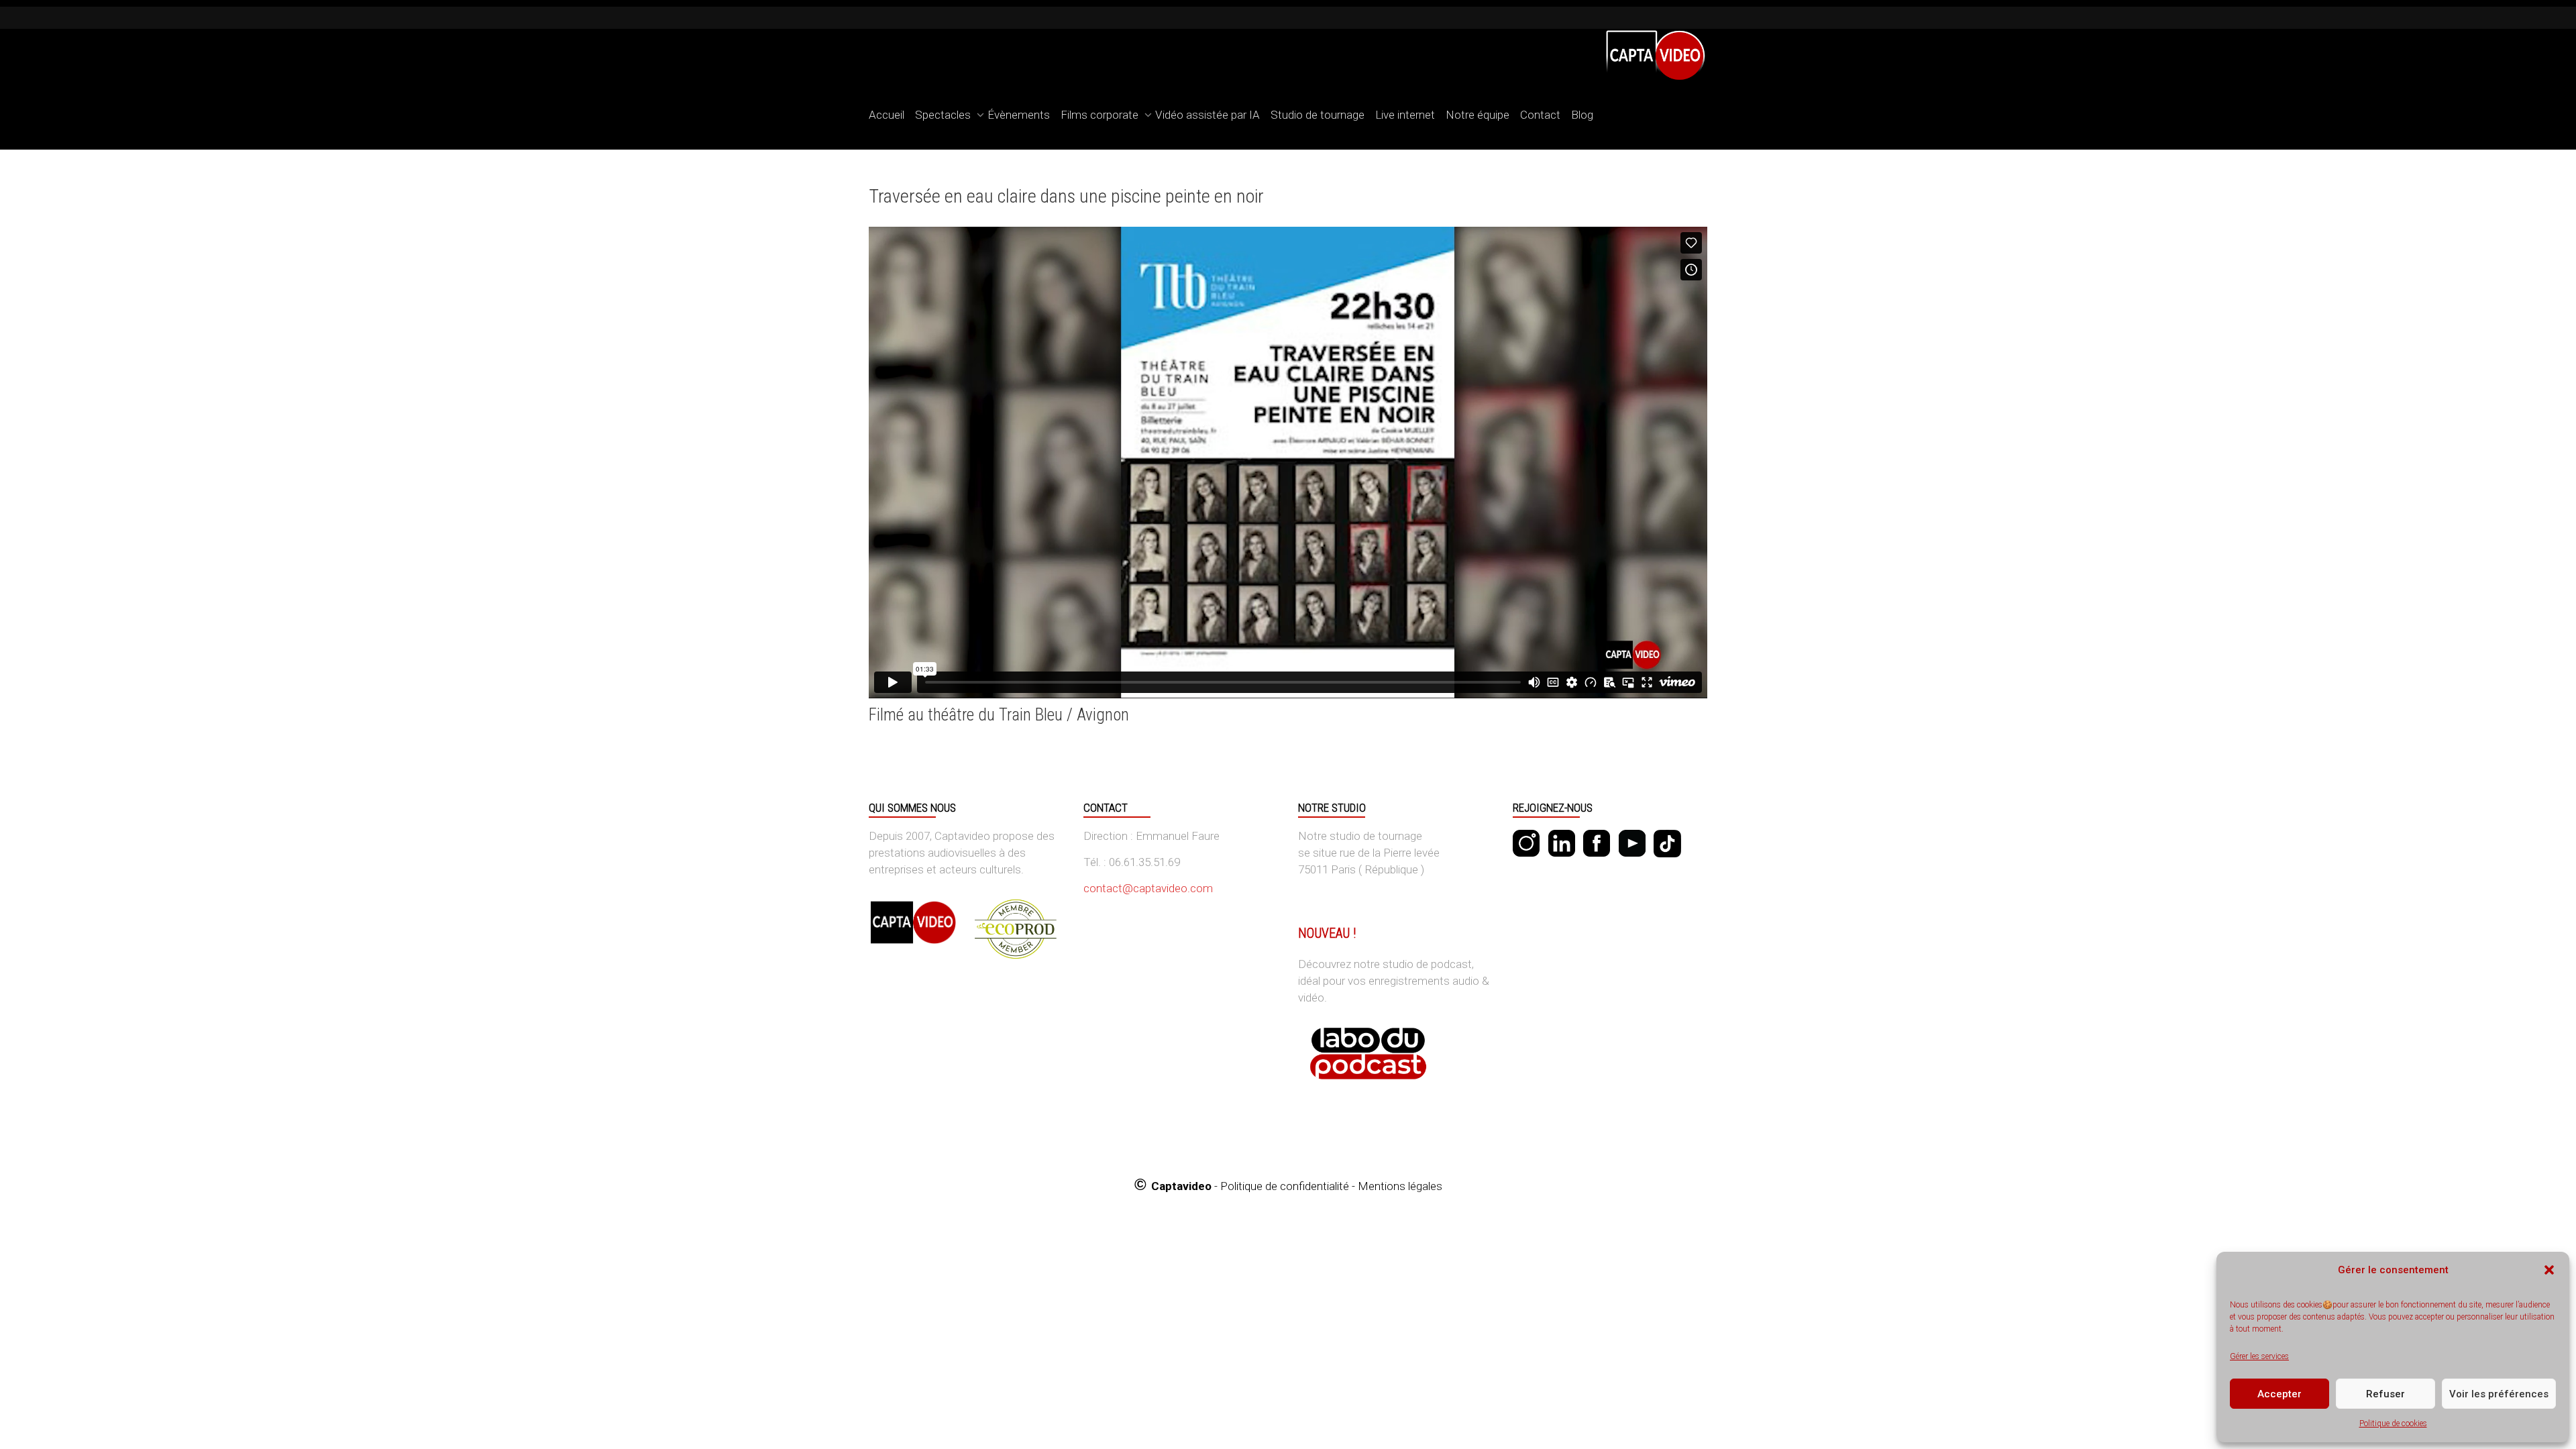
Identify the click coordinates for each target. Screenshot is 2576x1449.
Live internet (1405, 115)
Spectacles (944, 115)
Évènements (1019, 115)
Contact (1540, 115)
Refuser (2385, 1394)
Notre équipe (1478, 115)
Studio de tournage (1318, 115)
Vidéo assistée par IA (1207, 115)
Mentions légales (1400, 1186)
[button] (2549, 1270)
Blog (1582, 115)
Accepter (2279, 1394)
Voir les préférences (2499, 1394)
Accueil (887, 115)
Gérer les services (2259, 1356)
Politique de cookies (2393, 1424)
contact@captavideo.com (1148, 888)
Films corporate (1101, 115)
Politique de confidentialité (1285, 1186)
